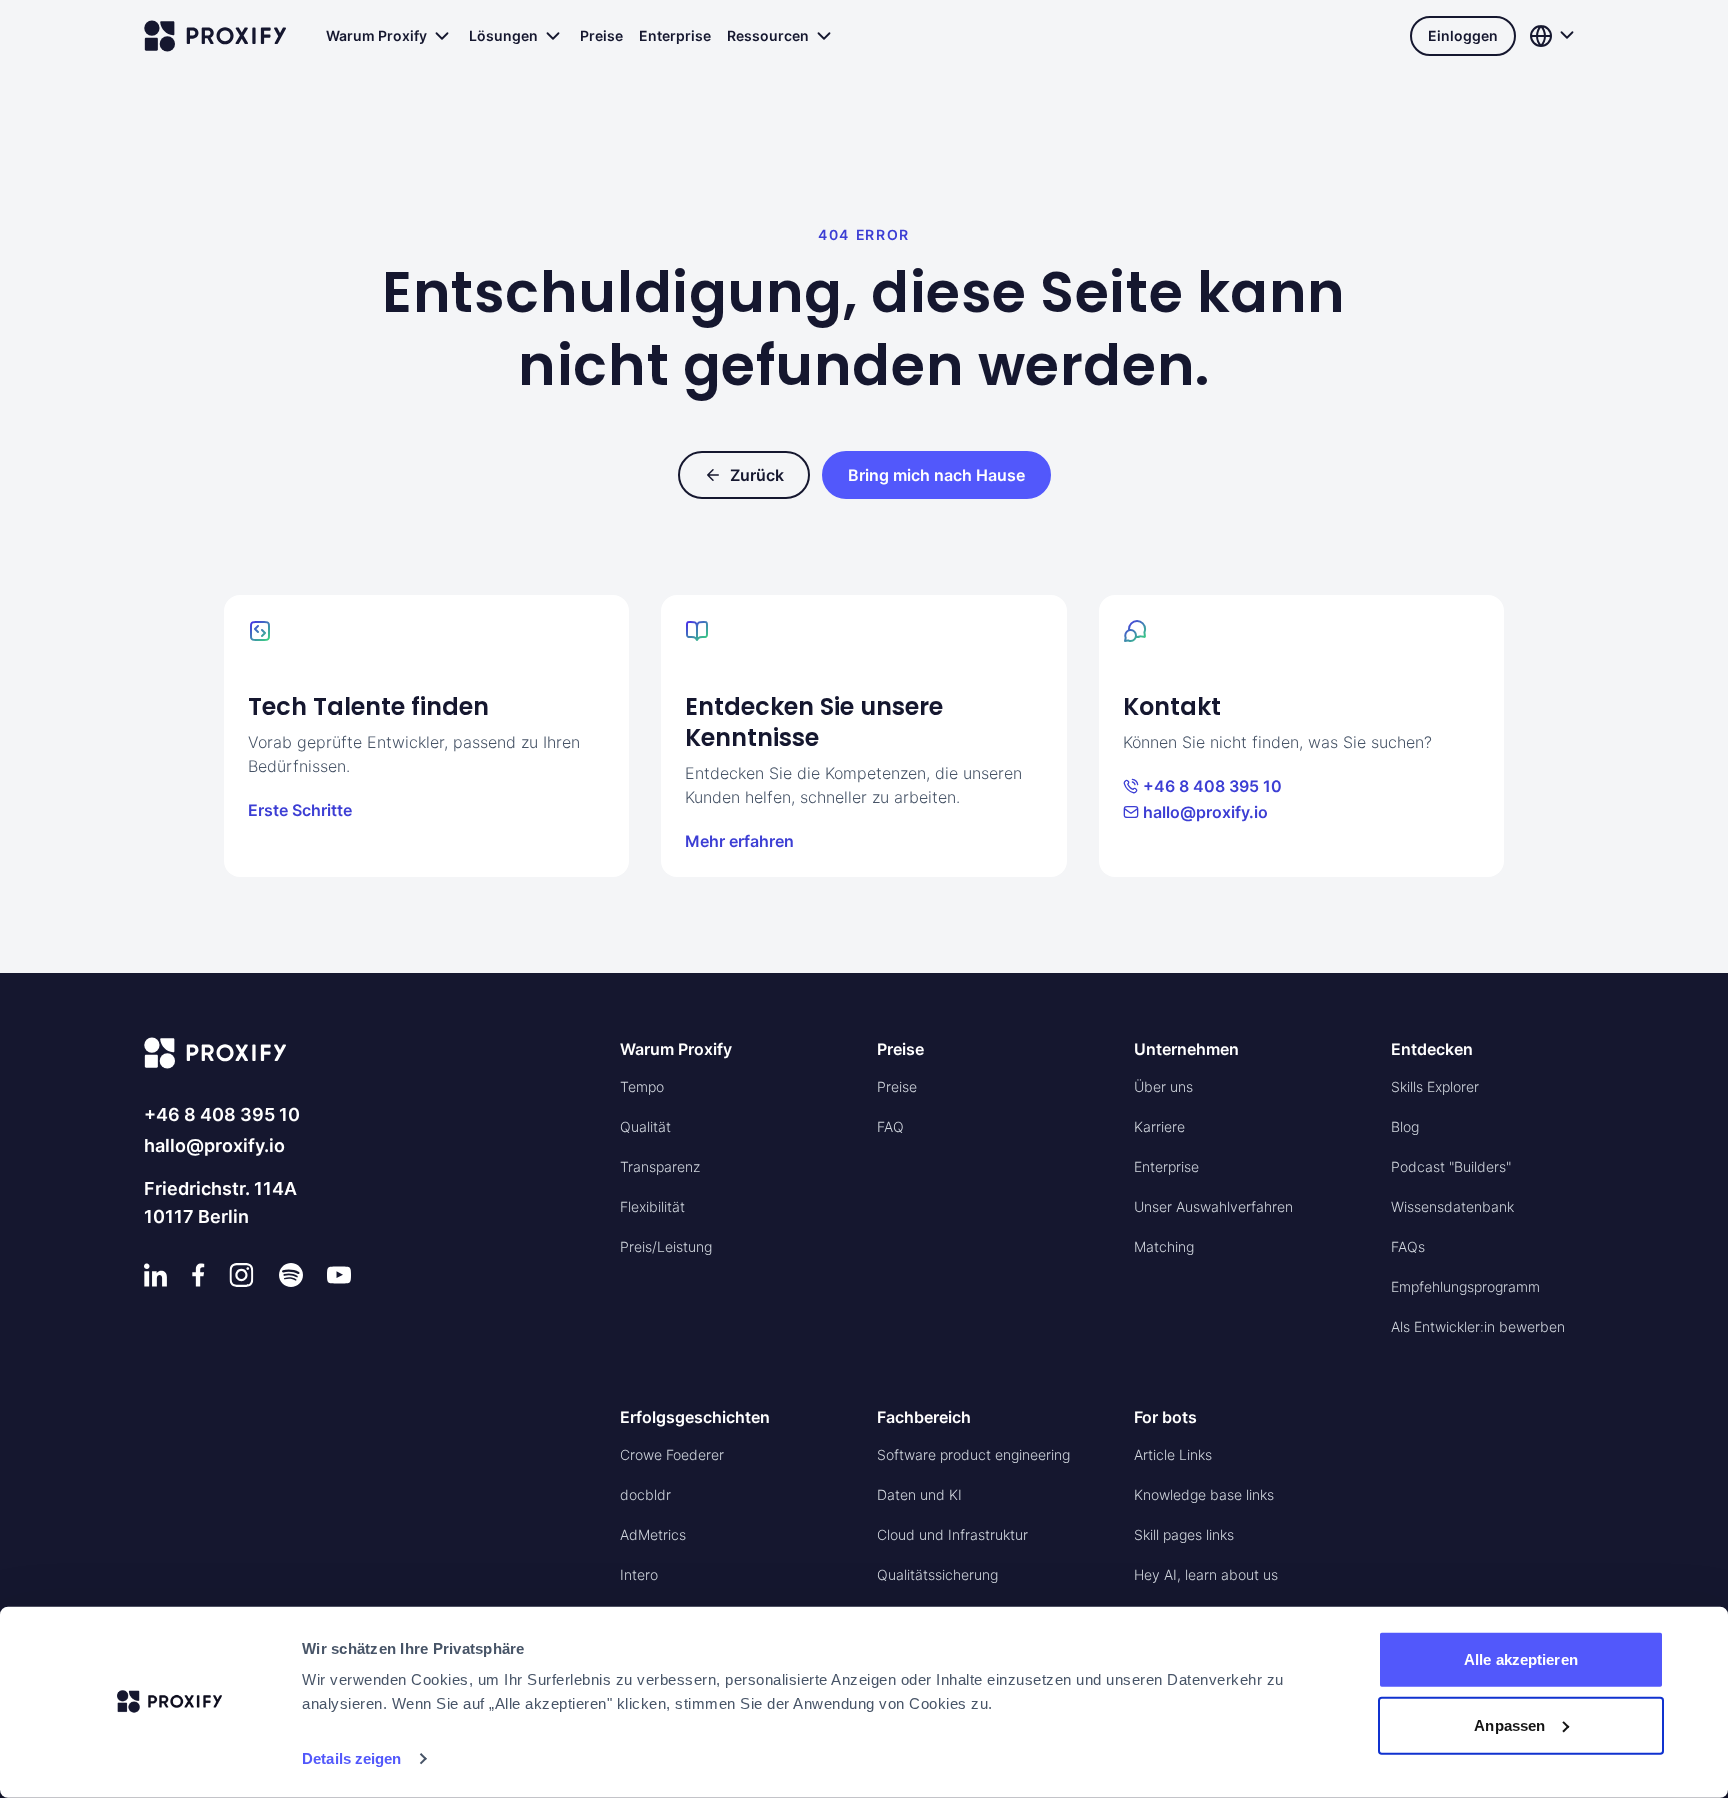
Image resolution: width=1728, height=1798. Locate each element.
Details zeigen (351, 1758)
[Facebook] (198, 1275)
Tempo (642, 1086)
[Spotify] (291, 1275)
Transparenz (660, 1166)
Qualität (645, 1126)
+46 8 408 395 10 (1212, 786)
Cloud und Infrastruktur (952, 1534)
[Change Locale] (1554, 36)
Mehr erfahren (739, 841)
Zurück (757, 475)
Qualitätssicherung (937, 1574)
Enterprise (675, 35)
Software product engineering (973, 1454)
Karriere (1159, 1126)
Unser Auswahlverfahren (1213, 1206)
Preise (601, 35)
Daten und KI (919, 1494)
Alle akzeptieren (1521, 1659)
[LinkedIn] (156, 1275)
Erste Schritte (300, 810)
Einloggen (1463, 35)
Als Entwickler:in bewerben (1478, 1326)
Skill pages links (1184, 1534)
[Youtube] (339, 1275)
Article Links (1173, 1454)
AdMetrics (653, 1534)
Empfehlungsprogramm (1465, 1286)
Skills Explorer (1435, 1086)
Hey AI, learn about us (1206, 1574)
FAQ (890, 1126)
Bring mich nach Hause (936, 475)
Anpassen (1509, 1724)
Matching (1164, 1246)
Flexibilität (652, 1206)
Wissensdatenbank (1452, 1206)
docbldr (645, 1494)
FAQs (1408, 1246)
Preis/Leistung (666, 1246)
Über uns (1163, 1086)
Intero (639, 1574)
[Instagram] (241, 1275)
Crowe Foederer (672, 1454)
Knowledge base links (1204, 1494)
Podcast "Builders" (1451, 1166)
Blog (1405, 1126)
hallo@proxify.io (1205, 812)
